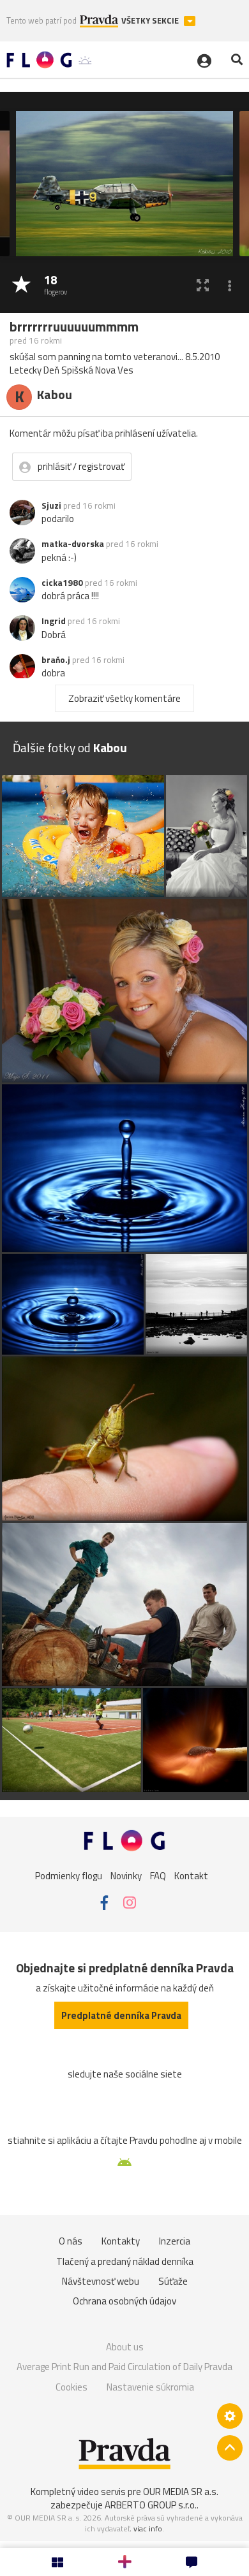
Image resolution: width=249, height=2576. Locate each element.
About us (125, 2347)
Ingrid (54, 621)
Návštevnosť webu (101, 2281)
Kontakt (191, 1875)
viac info (148, 2529)
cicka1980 (62, 583)
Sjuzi (51, 506)
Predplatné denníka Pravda (121, 2015)
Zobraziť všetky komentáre (124, 698)
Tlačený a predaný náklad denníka (125, 2261)
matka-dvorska (73, 544)
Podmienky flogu (69, 1875)
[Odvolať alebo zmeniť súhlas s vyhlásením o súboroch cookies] (230, 2416)
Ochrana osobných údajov (124, 2301)
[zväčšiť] (203, 285)
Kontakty (121, 2241)
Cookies (72, 2387)
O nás (71, 2241)
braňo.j (56, 660)
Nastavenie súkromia (150, 2387)
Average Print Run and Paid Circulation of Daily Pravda (124, 2367)
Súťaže (173, 2281)
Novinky (126, 1875)
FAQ (158, 1875)
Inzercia (175, 2241)
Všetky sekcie (151, 21)
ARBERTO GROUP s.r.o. (151, 2505)
